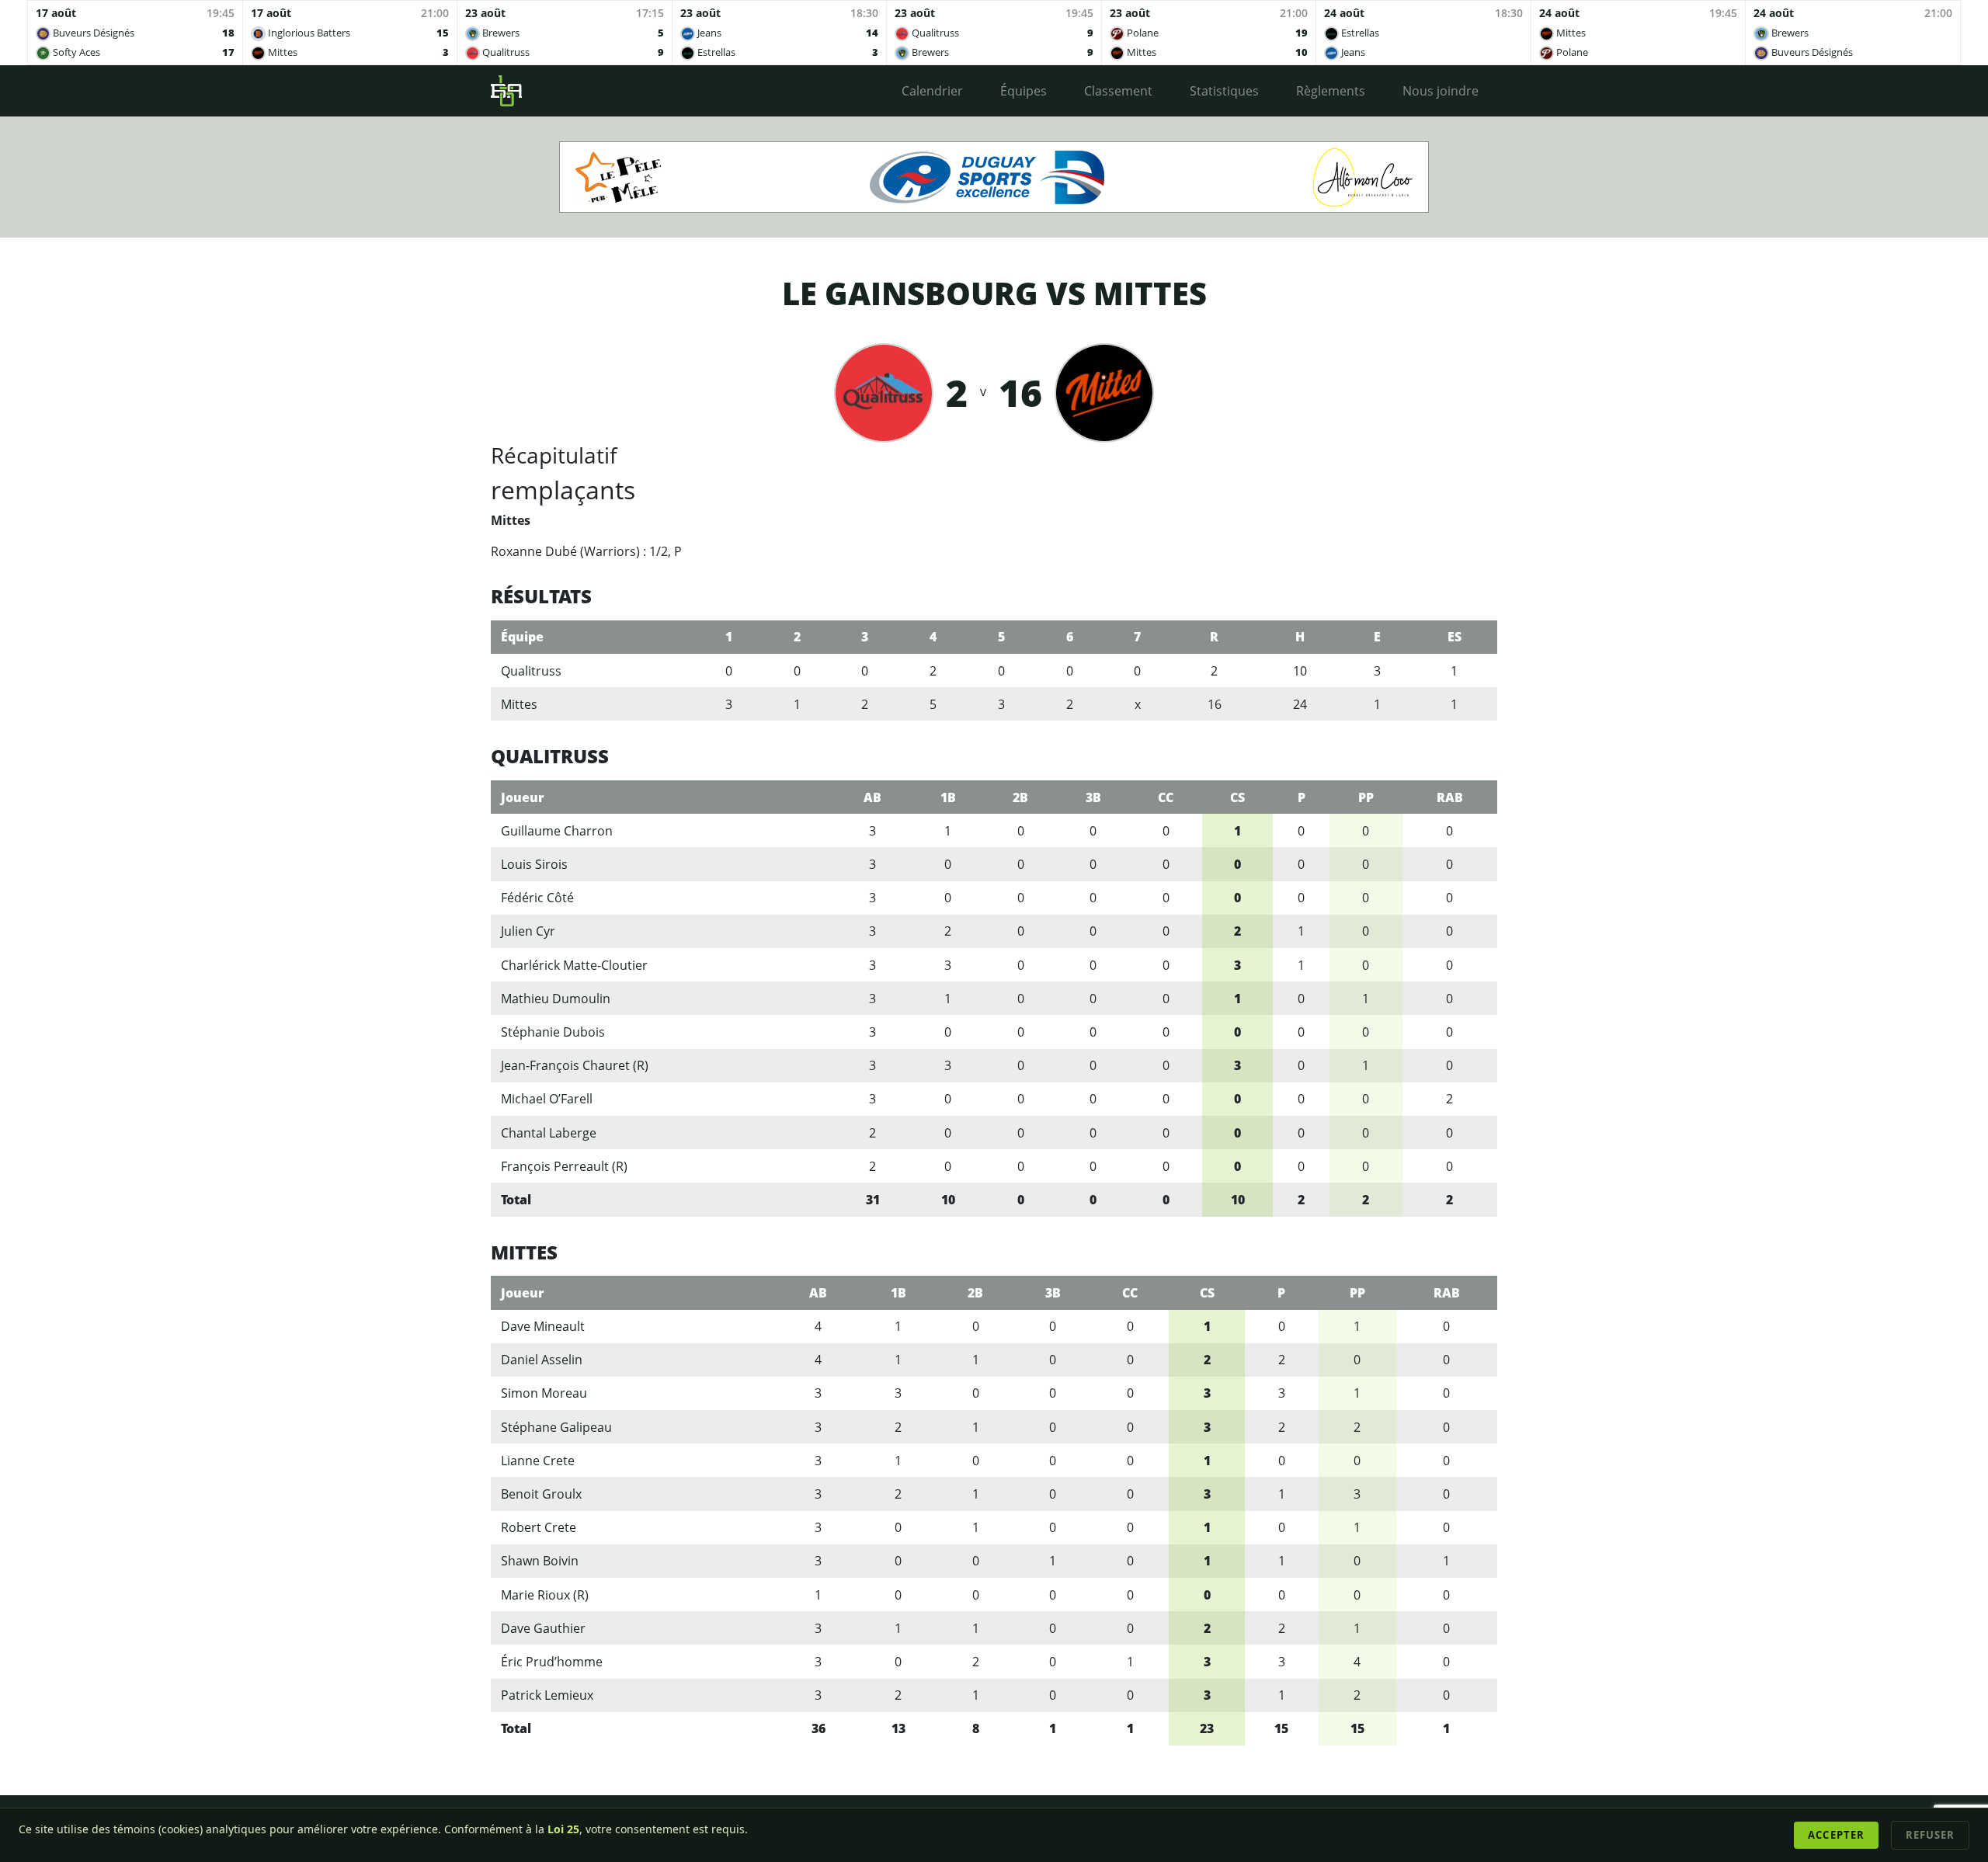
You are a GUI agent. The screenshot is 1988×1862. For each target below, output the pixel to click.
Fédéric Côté (537, 898)
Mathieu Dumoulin (556, 999)
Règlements (1331, 91)
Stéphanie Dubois (553, 1032)
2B (1020, 797)
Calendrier (932, 91)
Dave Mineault (543, 1326)
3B (1093, 797)
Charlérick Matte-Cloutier (574, 965)
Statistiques (1224, 91)
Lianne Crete (538, 1461)
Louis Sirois (534, 864)
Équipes (1024, 91)
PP (1366, 797)
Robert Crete (539, 1527)
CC (1166, 797)
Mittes (519, 704)
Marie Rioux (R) (545, 1595)
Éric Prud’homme (552, 1662)
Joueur (523, 797)
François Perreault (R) (564, 1166)
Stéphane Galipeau (556, 1427)
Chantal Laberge (549, 1133)
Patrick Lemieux (547, 1695)
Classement (1118, 91)
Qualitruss (531, 671)
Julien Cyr (528, 931)
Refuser (1930, 1835)
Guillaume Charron (557, 831)
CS (1237, 797)
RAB (1450, 797)
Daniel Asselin (542, 1360)
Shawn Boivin (540, 1561)
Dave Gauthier (543, 1628)
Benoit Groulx (541, 1494)
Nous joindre (1441, 91)
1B (948, 797)
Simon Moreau (544, 1393)
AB (872, 797)
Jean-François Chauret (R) (575, 1065)
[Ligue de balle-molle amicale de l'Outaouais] (506, 91)
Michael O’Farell (547, 1099)
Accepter (1836, 1835)
